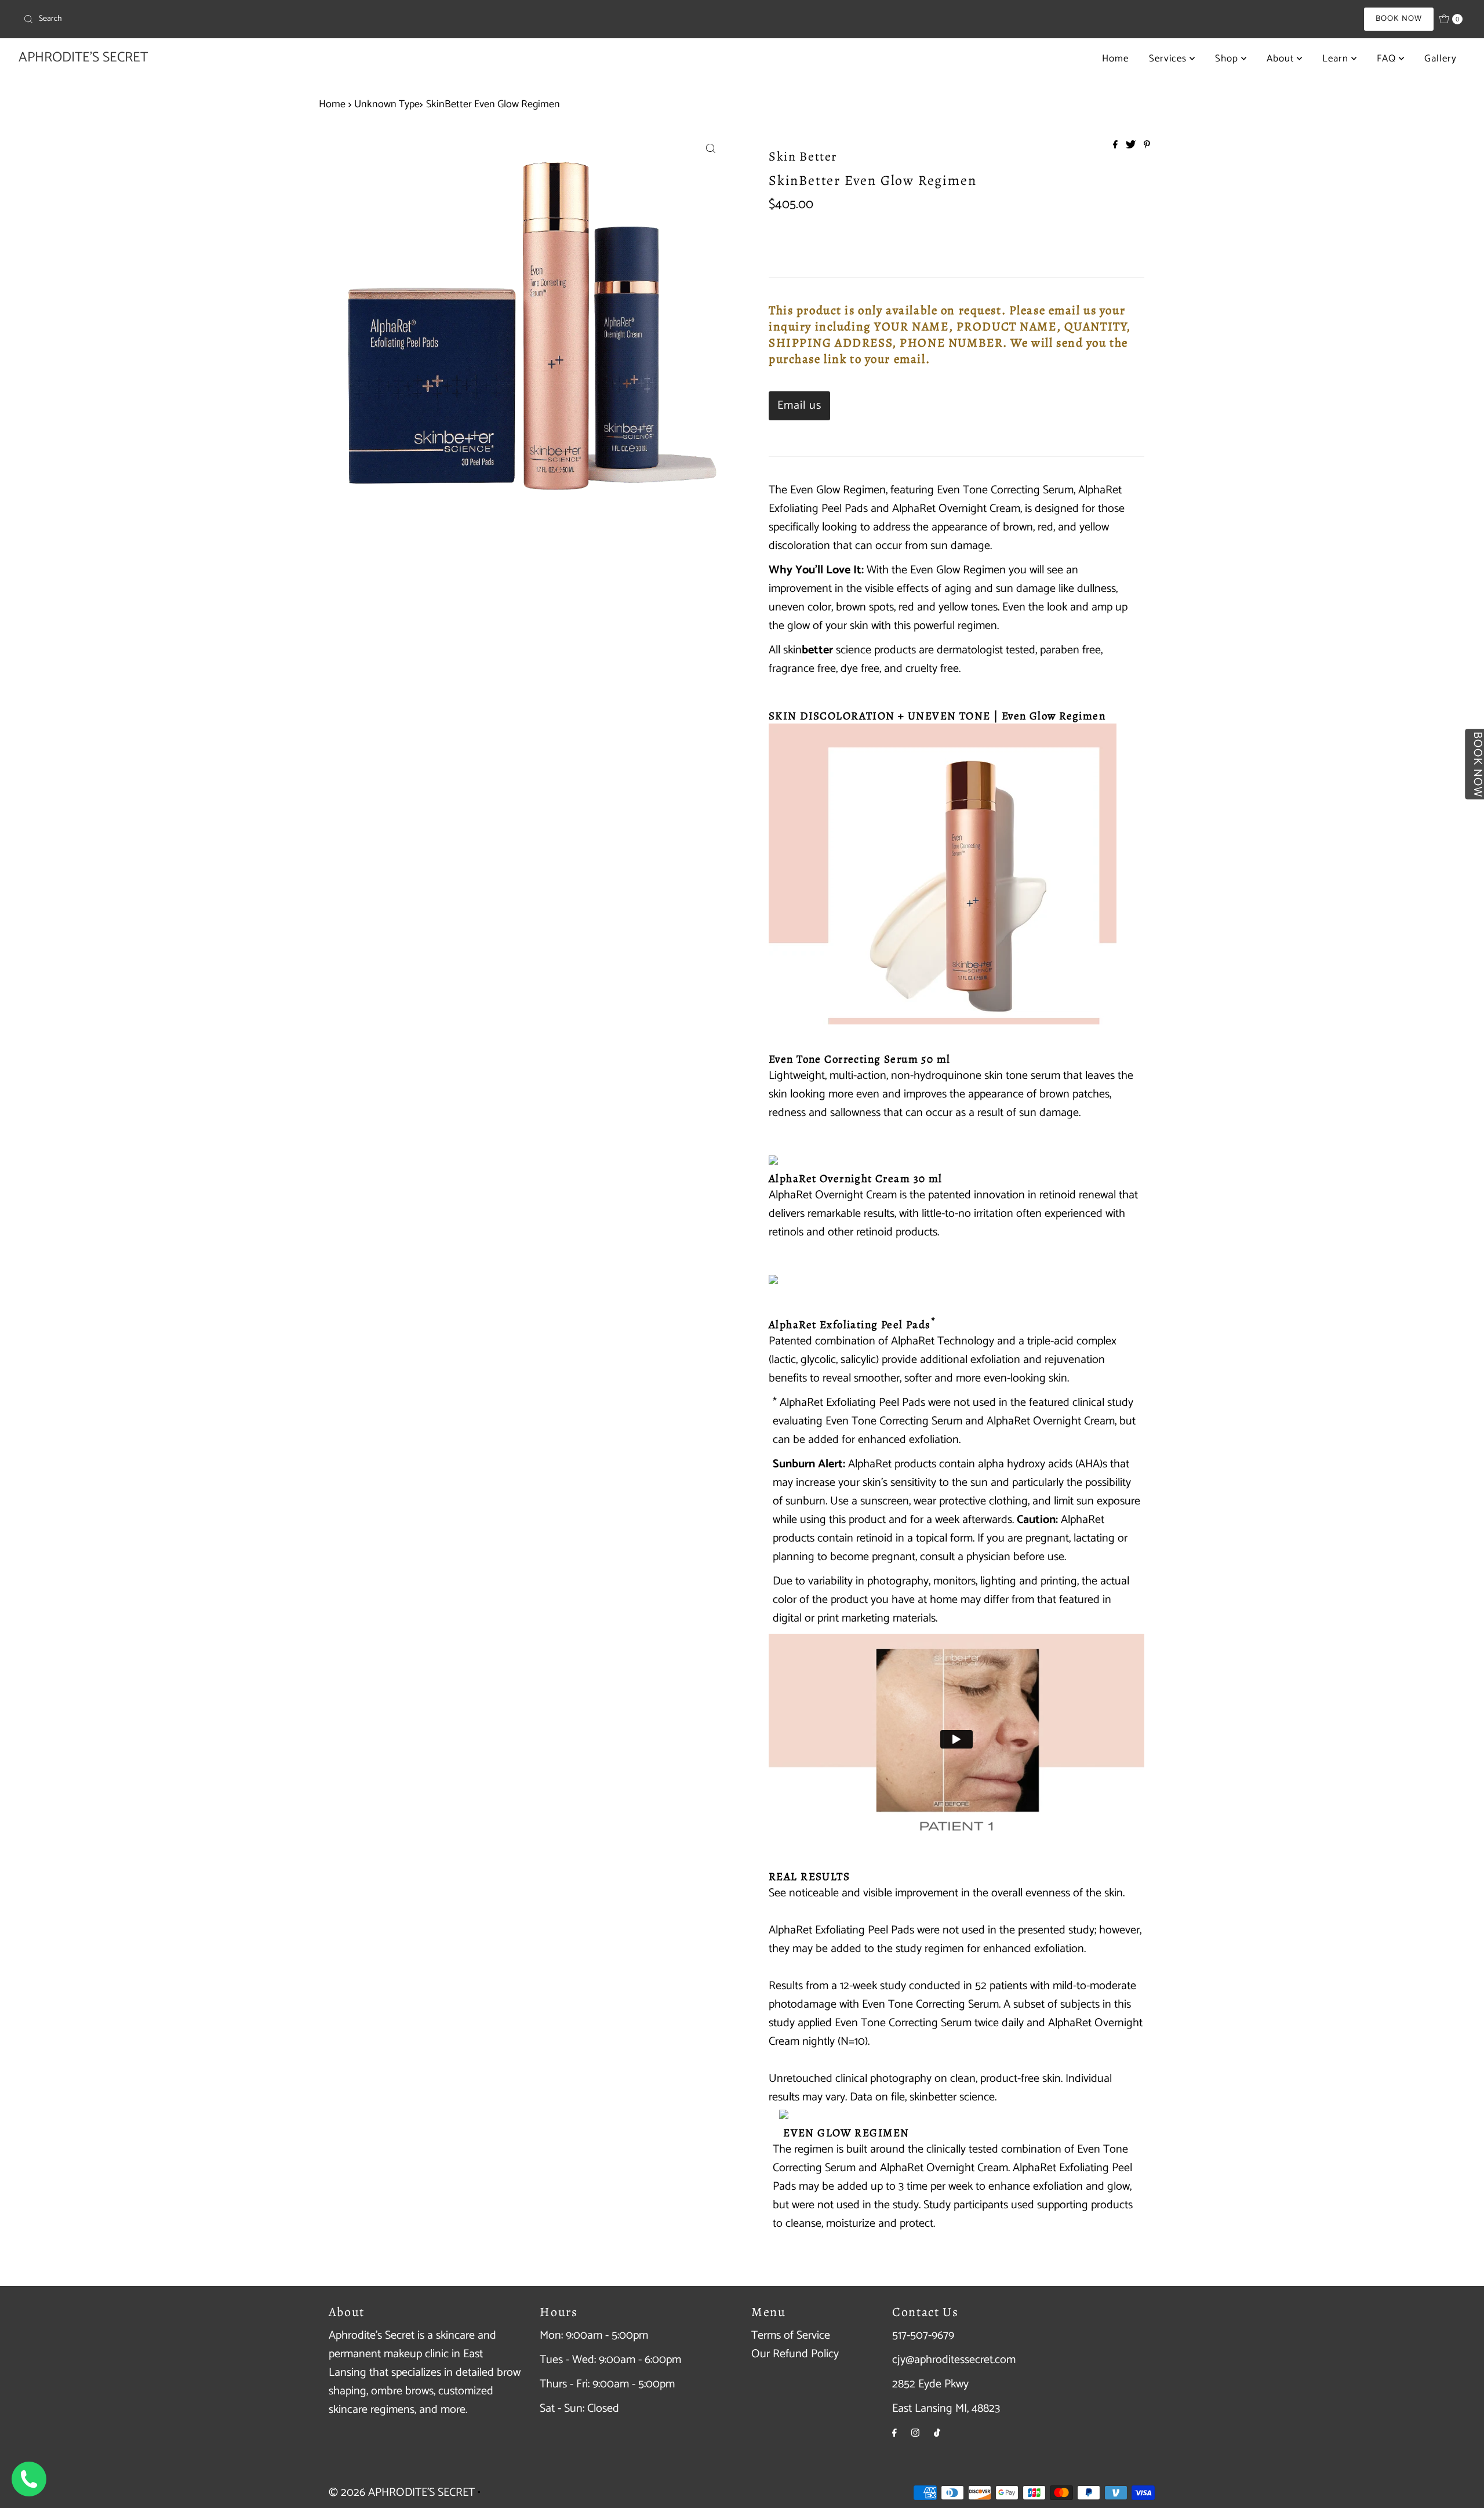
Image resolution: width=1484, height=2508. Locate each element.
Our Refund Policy (795, 2354)
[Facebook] (894, 2433)
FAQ (1388, 59)
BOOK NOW (1399, 19)
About (1282, 59)
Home (1115, 59)
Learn (1337, 59)
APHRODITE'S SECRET (83, 58)
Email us (799, 406)
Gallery (1441, 59)
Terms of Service (791, 2336)
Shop (1228, 59)
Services (1169, 59)
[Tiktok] (937, 2433)
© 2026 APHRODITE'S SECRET (402, 2493)
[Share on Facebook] (1116, 146)
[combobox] (257, 19)
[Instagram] (915, 2433)
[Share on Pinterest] (1147, 146)
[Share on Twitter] (1132, 146)
